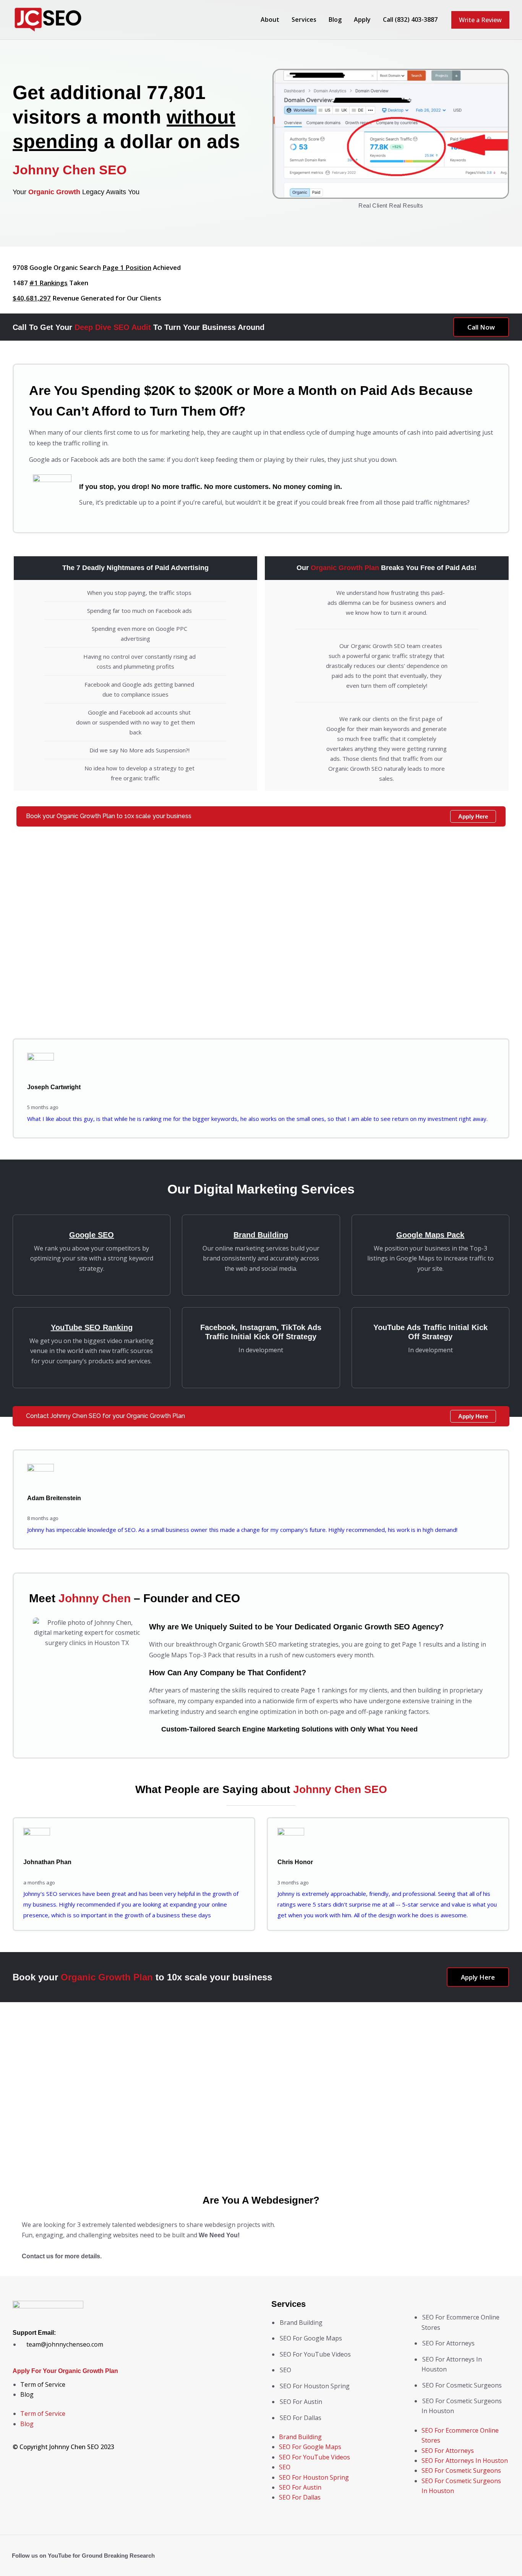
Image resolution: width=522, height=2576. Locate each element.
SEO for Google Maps (311, 2338)
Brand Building (261, 1235)
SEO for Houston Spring (315, 2386)
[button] (480, 20)
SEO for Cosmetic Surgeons (462, 2385)
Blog (27, 2394)
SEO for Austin (301, 2402)
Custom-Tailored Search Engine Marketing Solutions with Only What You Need (289, 1729)
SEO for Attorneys (448, 2343)
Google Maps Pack (430, 1235)
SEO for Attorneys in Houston (465, 2461)
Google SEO (92, 1235)
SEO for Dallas (301, 2418)
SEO (285, 2370)
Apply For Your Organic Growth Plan (65, 2371)
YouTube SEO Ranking (92, 1327)
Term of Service (43, 2384)
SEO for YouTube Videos (315, 2354)
